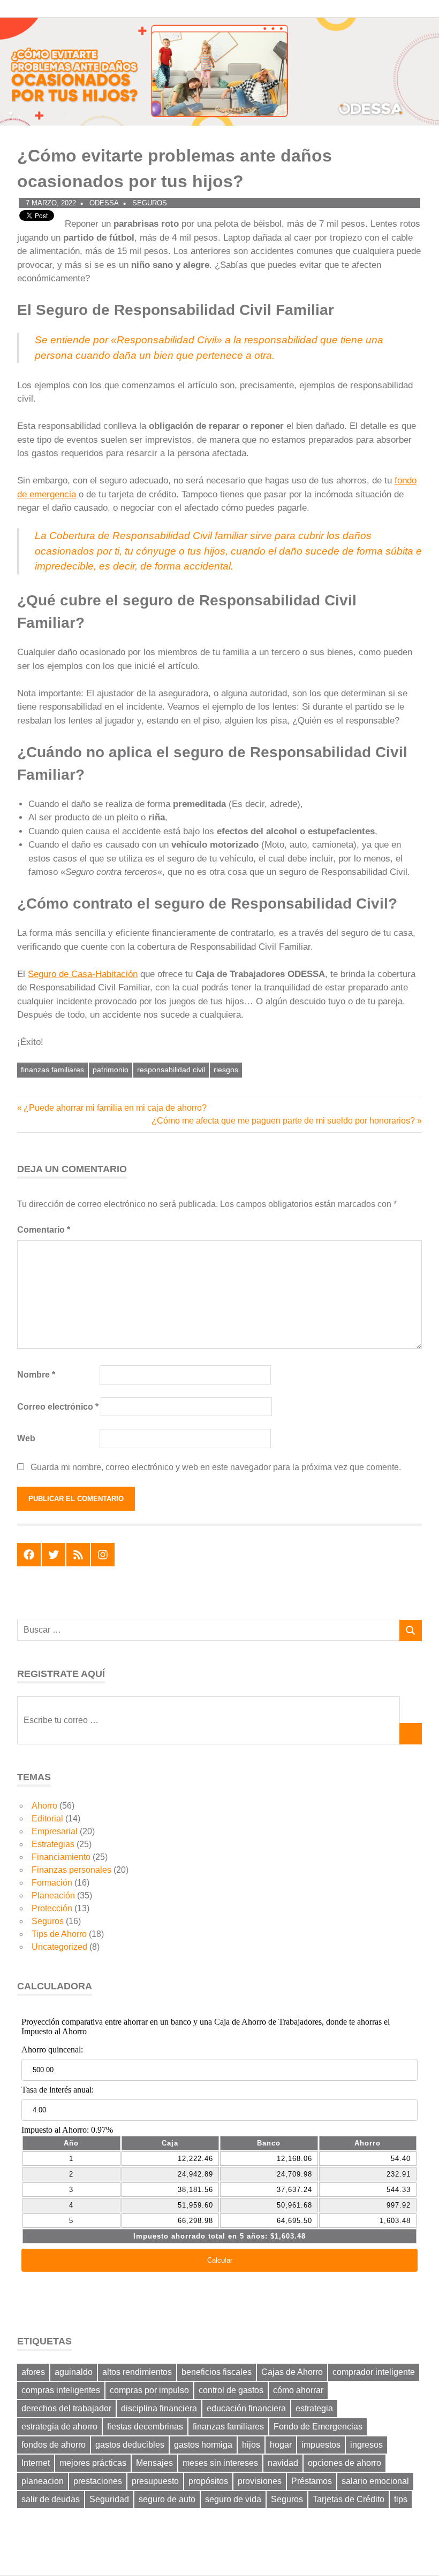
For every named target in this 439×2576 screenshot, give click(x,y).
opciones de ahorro (345, 2463)
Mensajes (154, 2463)
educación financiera (246, 2408)
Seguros (150, 203)
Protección (52, 1908)
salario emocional (375, 2481)
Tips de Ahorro (59, 1934)
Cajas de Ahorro (292, 2372)
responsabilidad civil (171, 1070)
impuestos (321, 2445)
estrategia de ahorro (59, 2427)
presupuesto (155, 2481)
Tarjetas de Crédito (349, 2499)
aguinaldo (74, 2372)
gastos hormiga (203, 2445)
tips (401, 2499)
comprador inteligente (374, 2372)
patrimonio (111, 1070)
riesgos (226, 1070)
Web (26, 1438)
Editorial (47, 1818)
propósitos (208, 2481)
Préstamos (312, 2481)
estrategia (314, 2408)
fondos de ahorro (54, 2445)
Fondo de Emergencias (318, 2427)
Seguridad (109, 2499)
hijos (251, 2445)
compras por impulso (149, 2390)
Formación (52, 1883)
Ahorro (44, 1806)
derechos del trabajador (66, 2408)
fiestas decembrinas (145, 2427)
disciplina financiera (159, 2408)
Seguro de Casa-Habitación (83, 974)
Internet (36, 2463)
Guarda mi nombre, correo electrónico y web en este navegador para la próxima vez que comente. (216, 1467)
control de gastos (231, 2390)
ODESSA (104, 203)
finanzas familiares (52, 1070)
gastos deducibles (130, 2445)
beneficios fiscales (217, 2372)
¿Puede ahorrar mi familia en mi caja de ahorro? (115, 1108)
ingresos (366, 2445)
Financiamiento (61, 1857)
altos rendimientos (137, 2372)
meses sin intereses (220, 2463)
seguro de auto (167, 2499)
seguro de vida (233, 2499)
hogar (281, 2445)
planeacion (43, 2481)
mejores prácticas (93, 2463)
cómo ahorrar (298, 2390)
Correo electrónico (58, 1407)
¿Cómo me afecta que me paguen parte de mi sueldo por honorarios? (283, 1121)
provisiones (260, 2481)
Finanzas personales (71, 1870)
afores (33, 2372)
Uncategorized (59, 1947)
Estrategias (53, 1844)
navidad (283, 2463)
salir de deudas (51, 2499)
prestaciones (98, 2481)
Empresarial (55, 1831)
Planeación (53, 1896)
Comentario (44, 1230)
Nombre (36, 1375)
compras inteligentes (61, 2390)
